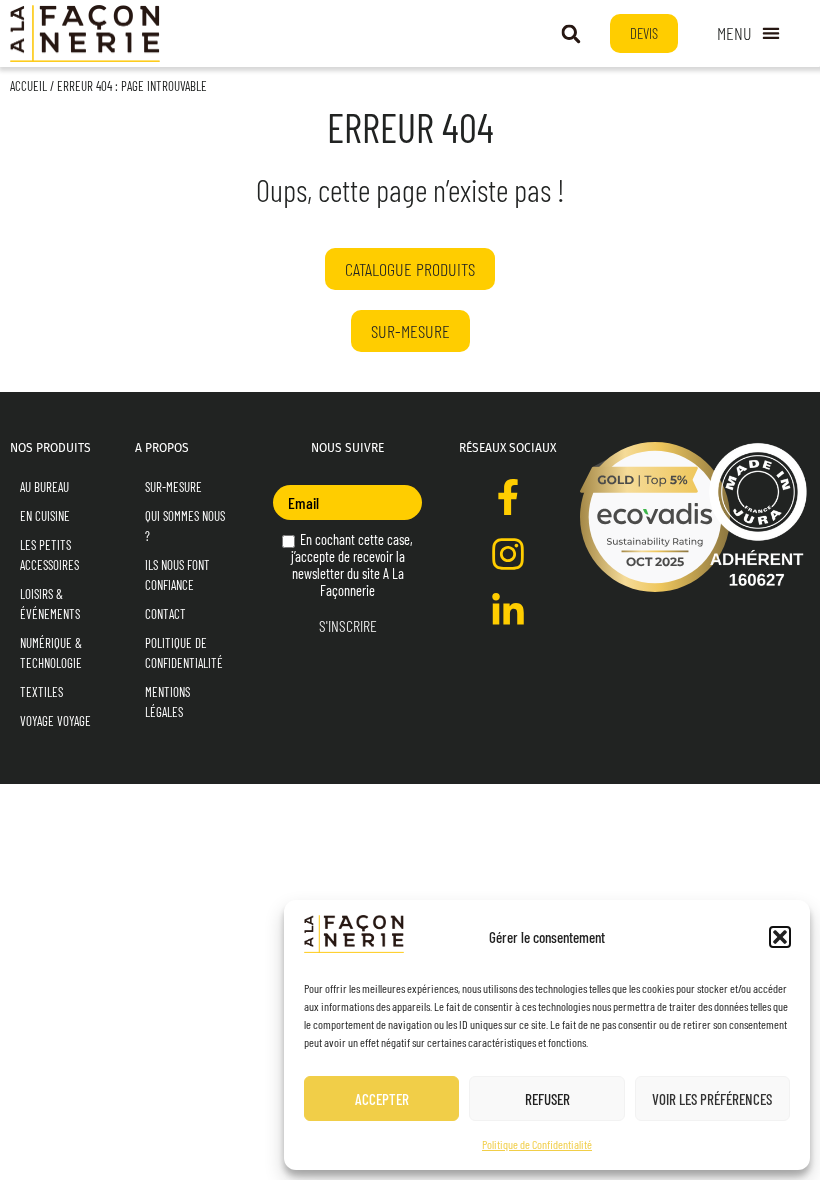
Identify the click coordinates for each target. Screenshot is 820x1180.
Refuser (547, 1099)
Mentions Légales (167, 702)
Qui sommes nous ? (185, 526)
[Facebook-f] (508, 497)
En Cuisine (45, 516)
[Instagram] (508, 554)
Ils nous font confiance (177, 575)
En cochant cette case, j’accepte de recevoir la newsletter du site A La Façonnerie (352, 565)
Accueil (28, 86)
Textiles (41, 692)
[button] (780, 937)
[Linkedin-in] (508, 611)
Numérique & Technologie (51, 653)
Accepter (382, 1099)
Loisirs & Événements (50, 604)
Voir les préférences (712, 1099)
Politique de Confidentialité (537, 1144)
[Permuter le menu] (748, 34)
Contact (165, 614)
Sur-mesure (173, 487)
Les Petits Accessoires (49, 555)
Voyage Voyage (55, 721)
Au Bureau (44, 487)
